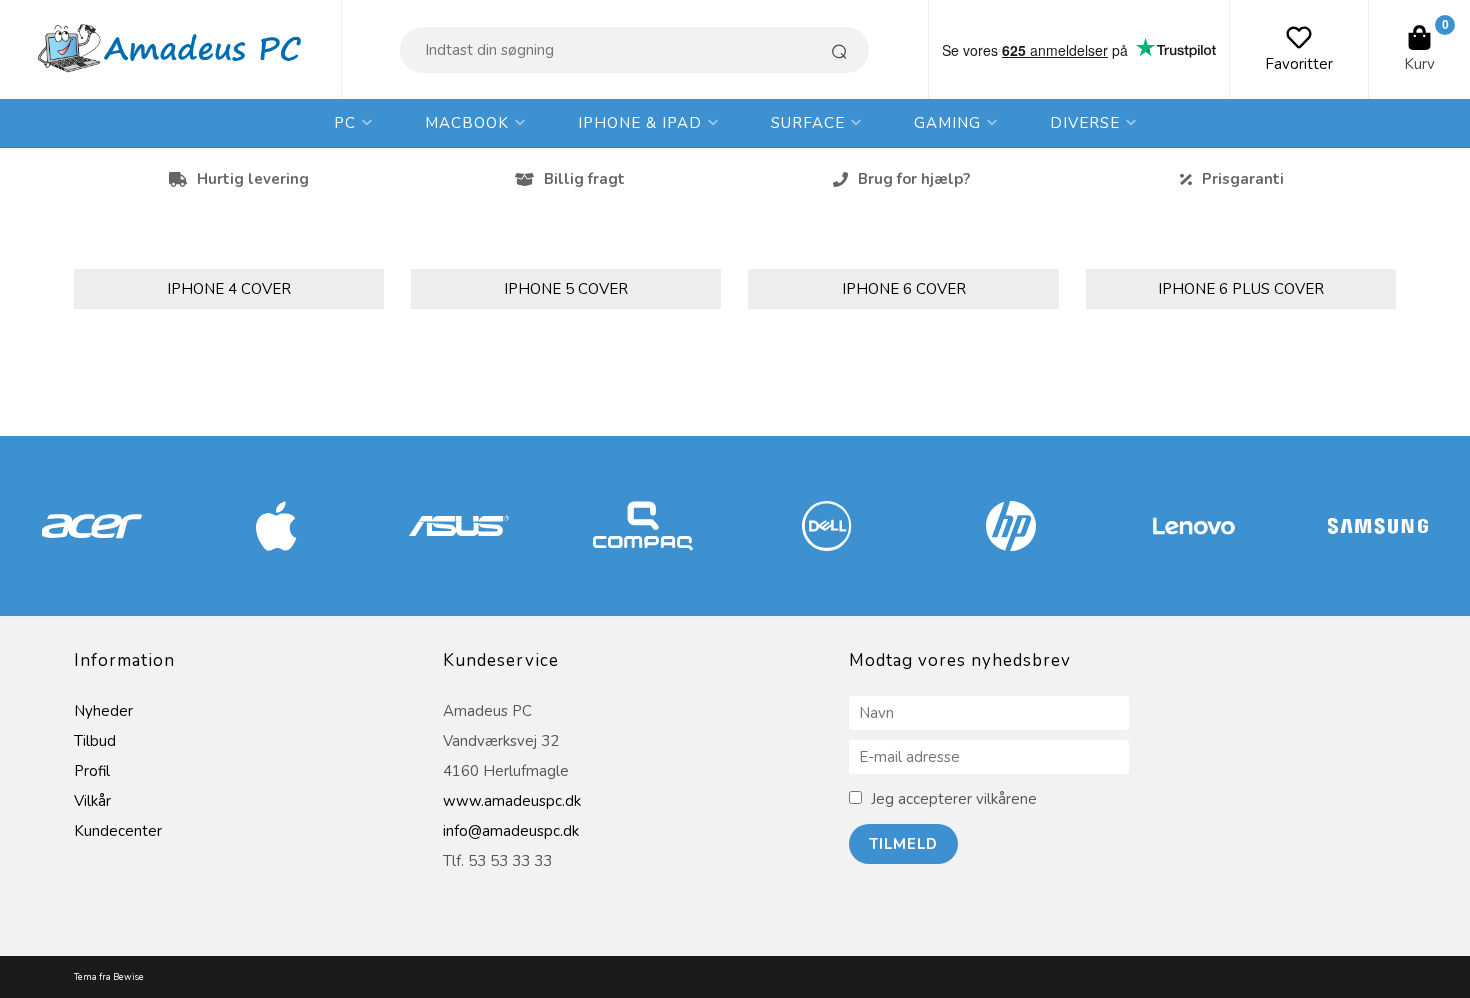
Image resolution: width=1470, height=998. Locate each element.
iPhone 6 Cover (904, 289)
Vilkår (92, 801)
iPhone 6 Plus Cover (1241, 289)
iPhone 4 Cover (229, 289)
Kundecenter (118, 831)
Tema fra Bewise (109, 977)
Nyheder (103, 711)
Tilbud (95, 741)
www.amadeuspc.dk (512, 801)
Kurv (1419, 64)
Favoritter (1299, 64)
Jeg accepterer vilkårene (954, 799)
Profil (92, 771)
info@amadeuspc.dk (511, 831)
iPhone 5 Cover (566, 289)
